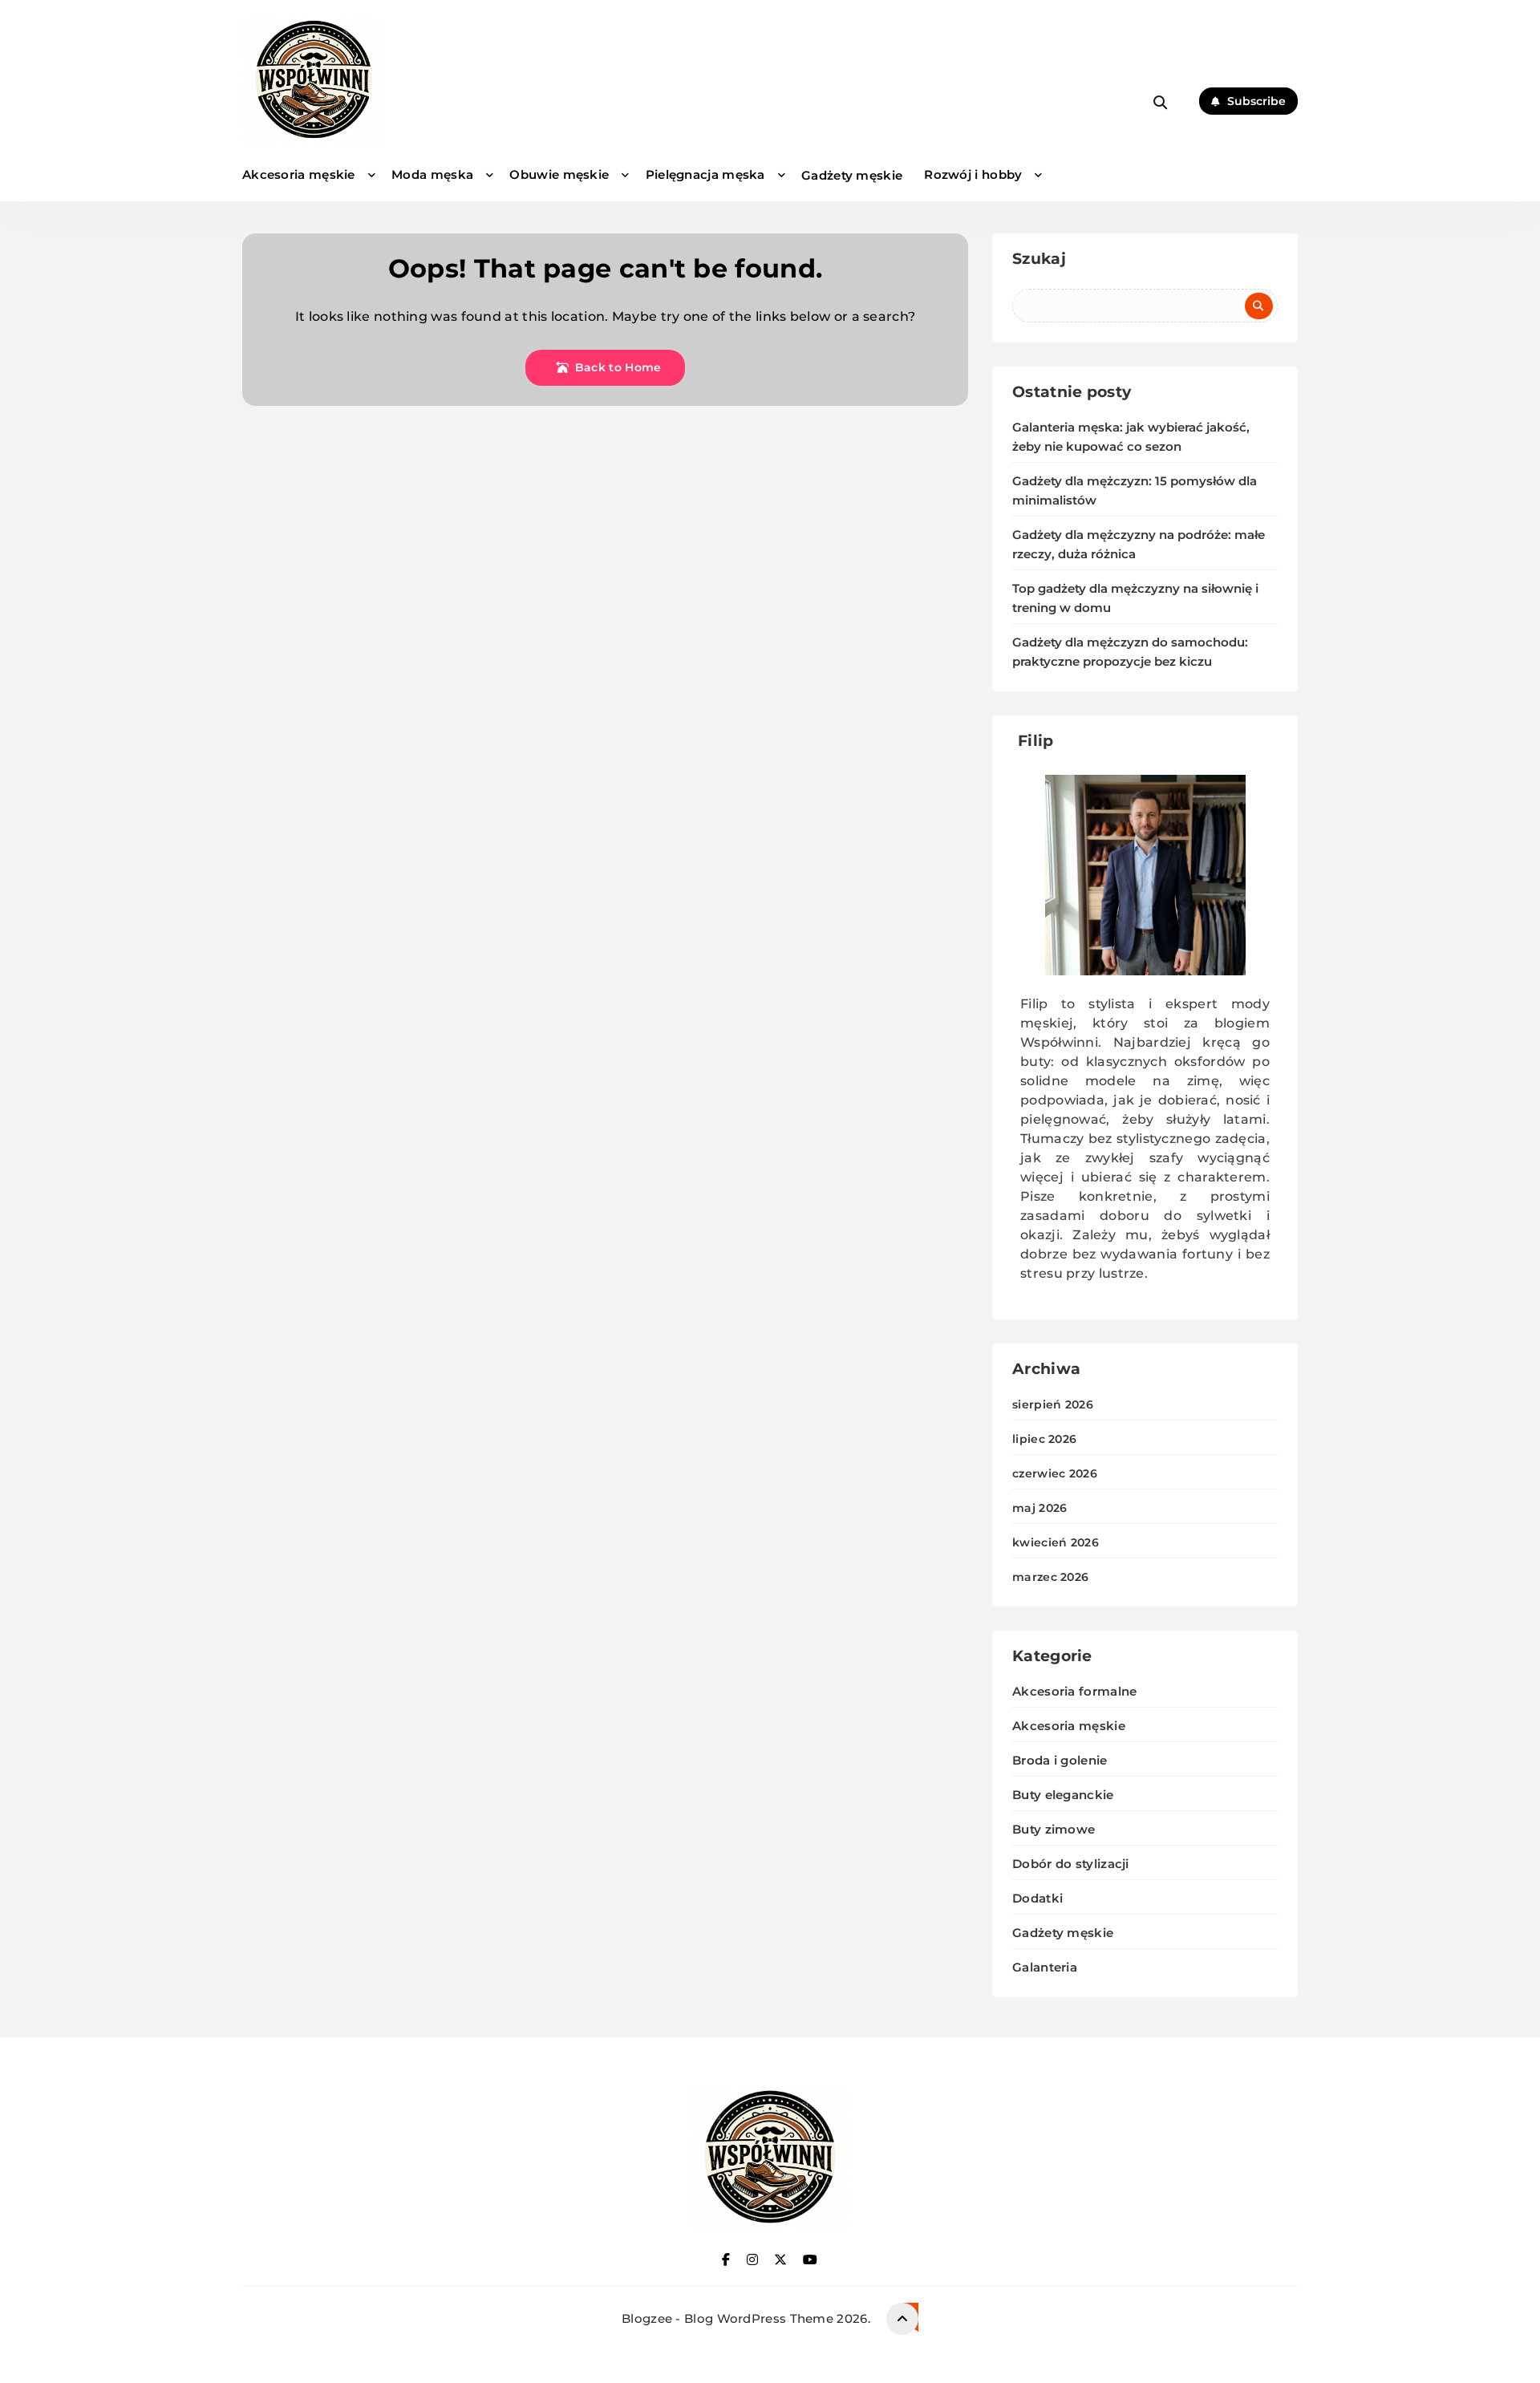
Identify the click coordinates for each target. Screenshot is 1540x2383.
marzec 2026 (1050, 1577)
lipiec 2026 (1044, 1439)
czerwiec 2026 (1055, 1473)
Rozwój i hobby (973, 174)
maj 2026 (1039, 1508)
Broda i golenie (1060, 1760)
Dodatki (1037, 1898)
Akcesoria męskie (299, 174)
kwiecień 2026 (1056, 1542)
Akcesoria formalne (1074, 1691)
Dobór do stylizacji (1071, 1864)
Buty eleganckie (1063, 1795)
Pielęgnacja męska (705, 174)
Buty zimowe (1054, 1829)
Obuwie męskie (559, 174)
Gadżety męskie (852, 175)
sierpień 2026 (1053, 1404)
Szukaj (1039, 259)
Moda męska (432, 174)
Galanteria (1045, 1967)
